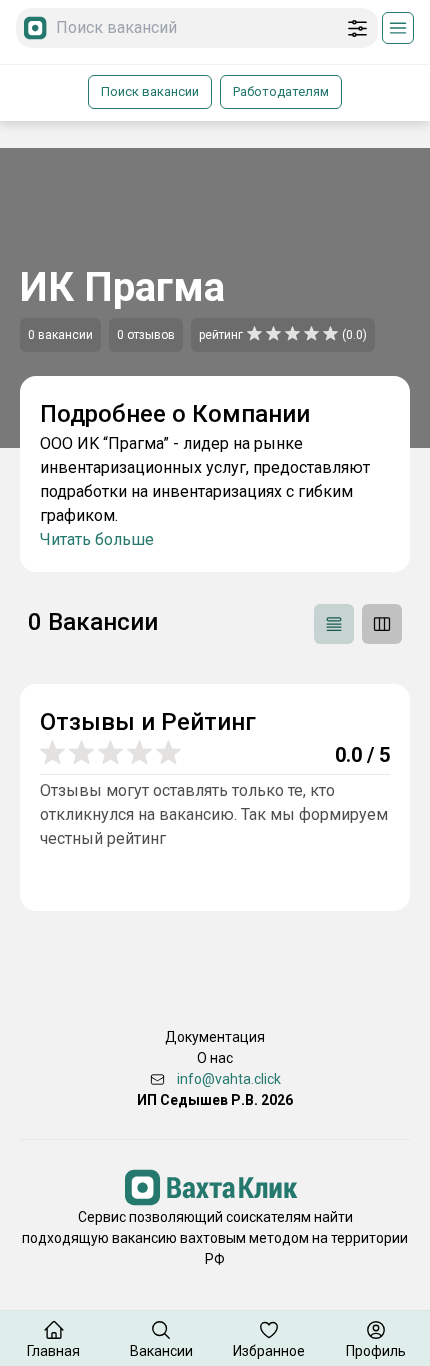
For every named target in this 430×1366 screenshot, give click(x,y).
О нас (215, 1058)
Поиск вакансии (150, 91)
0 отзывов (146, 335)
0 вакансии (60, 335)
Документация (215, 1037)
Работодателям (281, 91)
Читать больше (97, 539)
